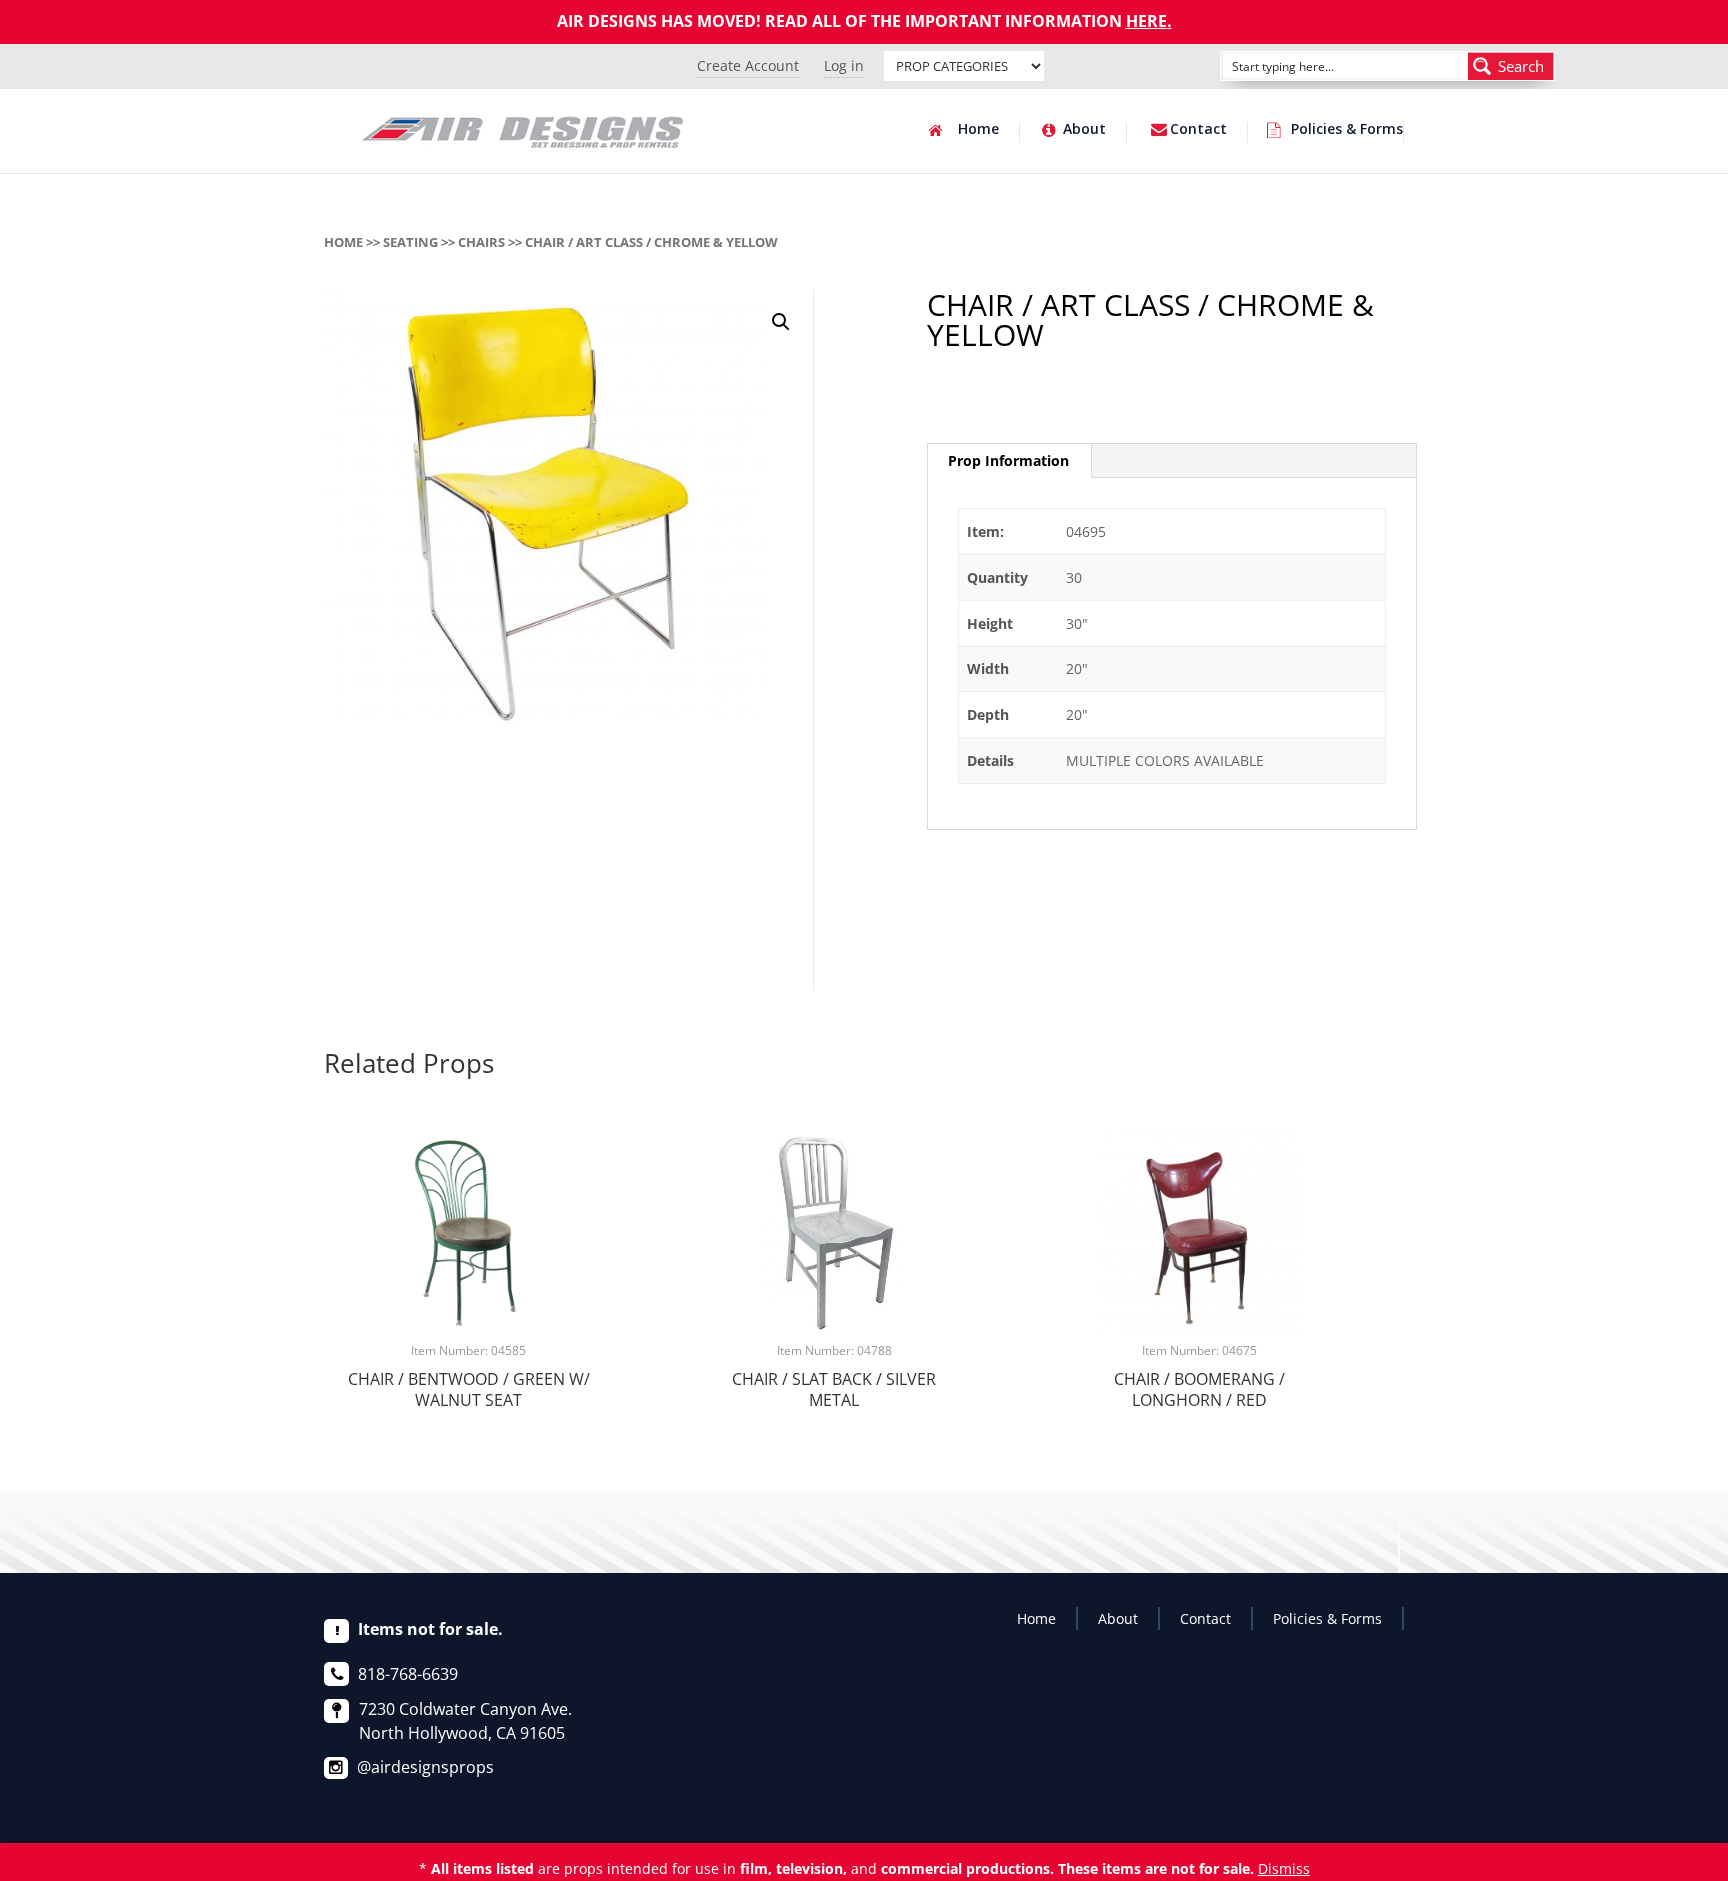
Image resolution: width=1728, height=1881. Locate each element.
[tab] (1009, 461)
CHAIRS (481, 242)
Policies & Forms (1347, 130)
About (1084, 130)
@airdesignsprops (425, 1767)
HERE (1146, 21)
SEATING (410, 242)
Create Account (748, 65)
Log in (844, 65)
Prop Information (1008, 460)
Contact (1198, 130)
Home (978, 130)
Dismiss (1284, 1868)
